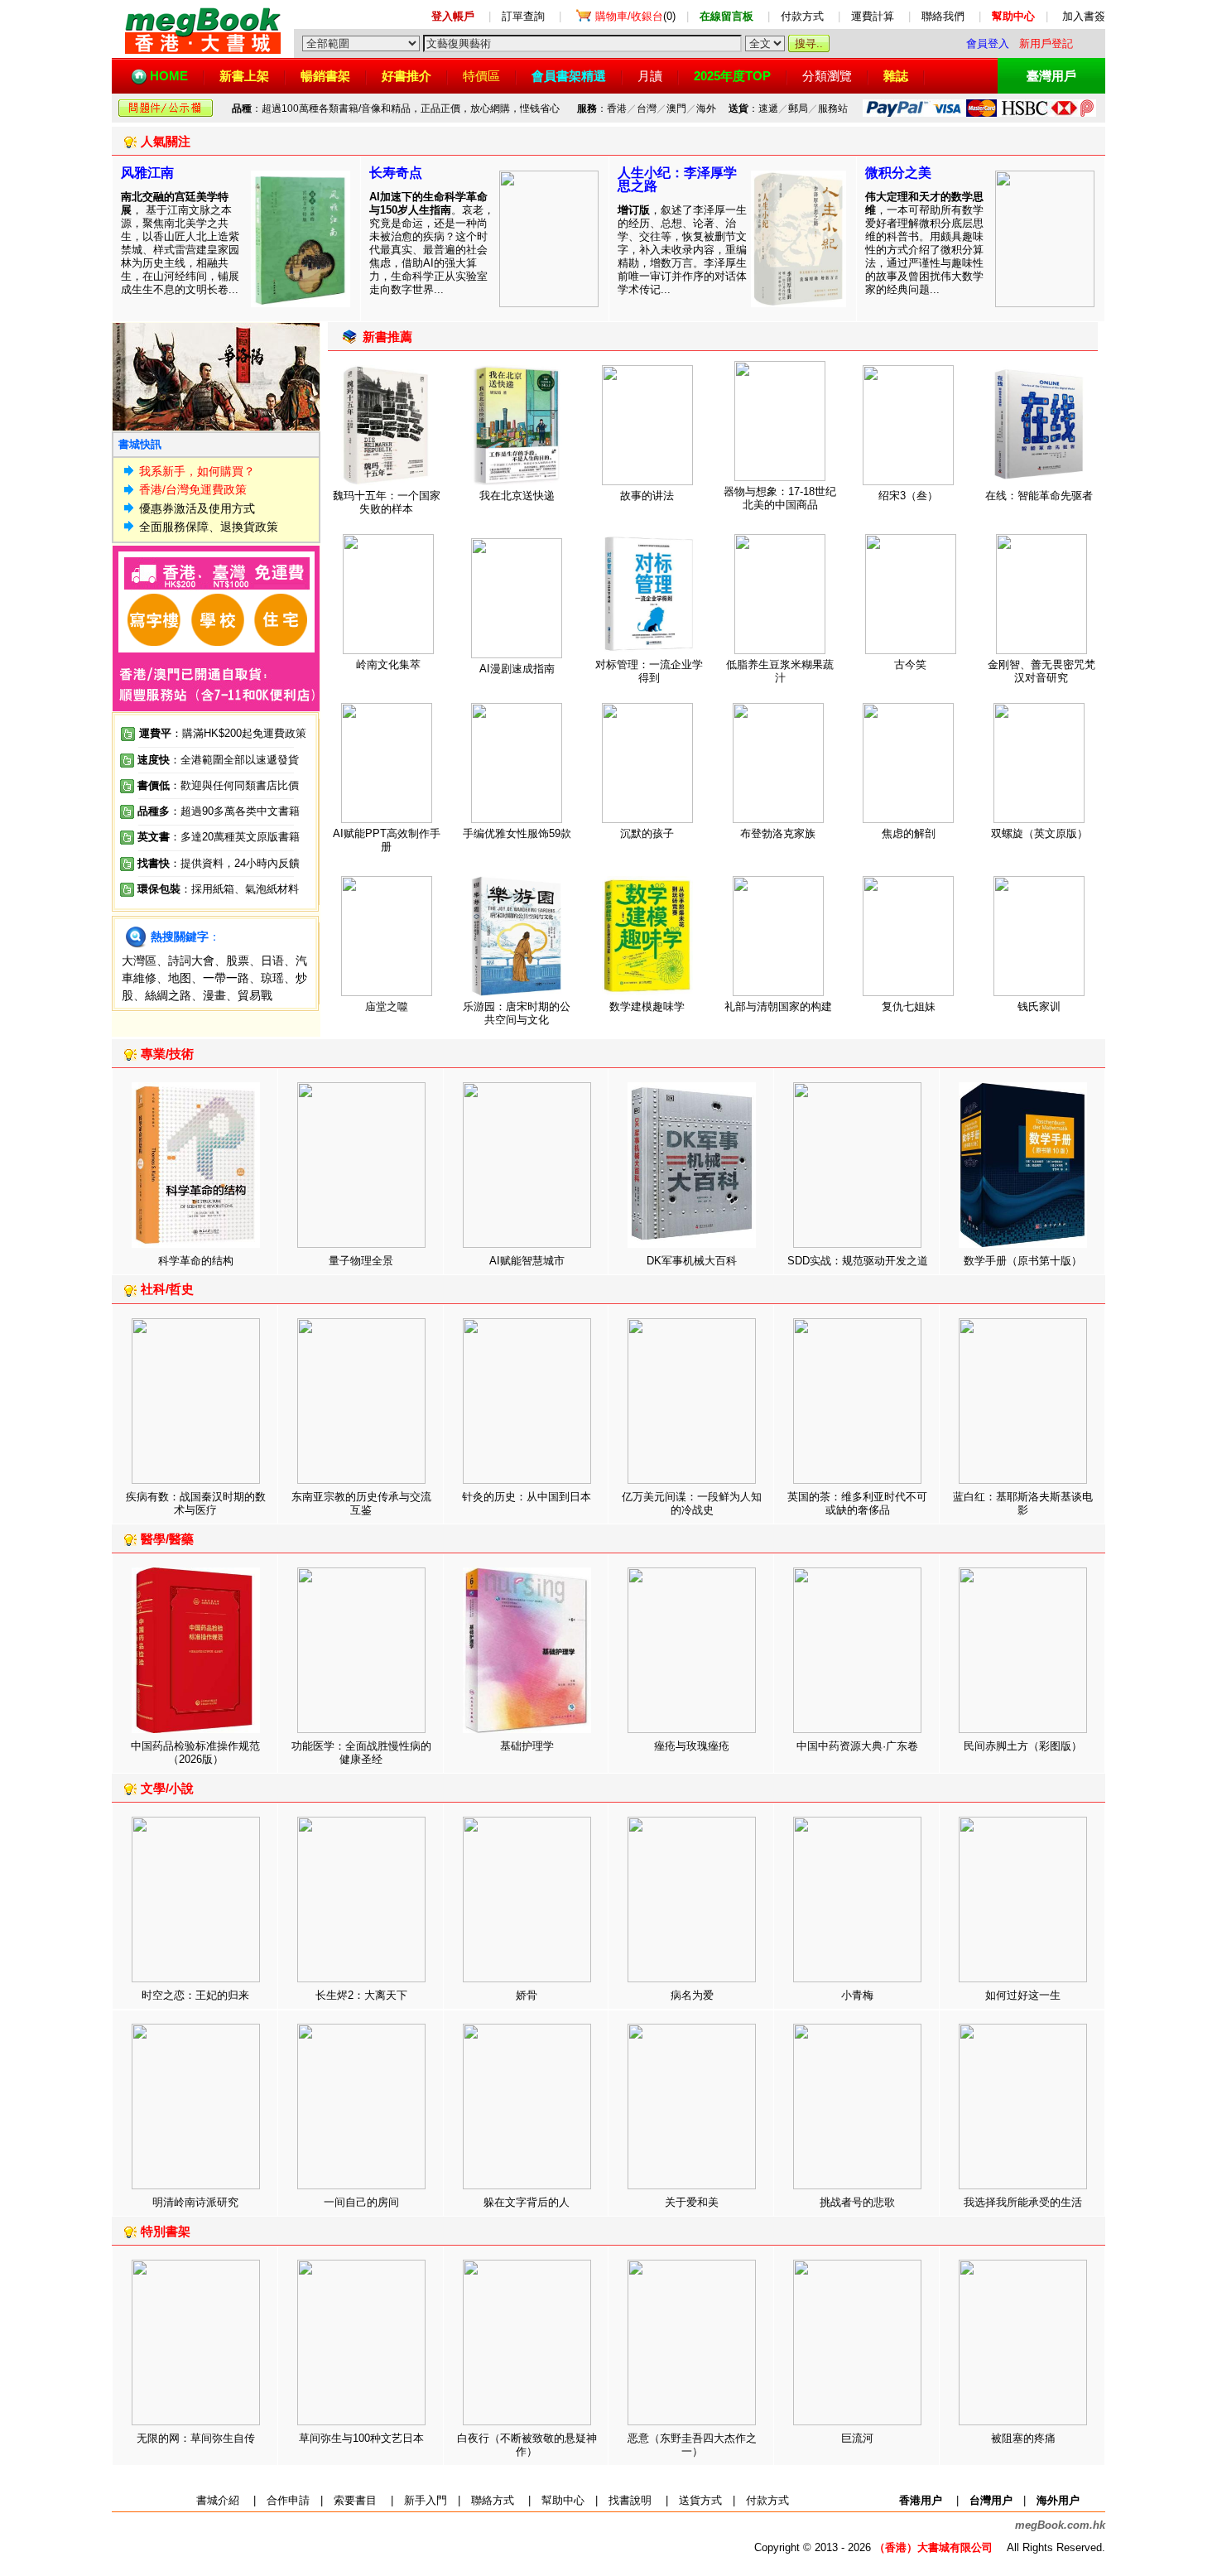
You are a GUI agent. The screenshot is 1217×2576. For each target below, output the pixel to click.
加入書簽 (1084, 16)
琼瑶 (272, 978)
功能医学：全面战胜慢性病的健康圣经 (361, 1753)
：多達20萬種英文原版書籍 (219, 837)
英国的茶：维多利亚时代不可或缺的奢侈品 (857, 1503)
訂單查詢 (523, 16)
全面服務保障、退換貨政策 (209, 527)
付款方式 (802, 16)
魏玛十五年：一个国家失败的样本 (387, 502)
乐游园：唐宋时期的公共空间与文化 (517, 1013)
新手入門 (426, 2500)
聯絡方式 (493, 2500)
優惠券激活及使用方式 (197, 508)
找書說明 (630, 2500)
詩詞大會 (191, 961)
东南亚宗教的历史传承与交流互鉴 (361, 1503)
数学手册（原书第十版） (1023, 1261)
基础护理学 (527, 1746)
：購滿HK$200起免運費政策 (223, 733)
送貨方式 (700, 2500)
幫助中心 (563, 2500)
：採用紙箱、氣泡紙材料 (240, 889)
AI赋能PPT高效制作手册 (387, 840)
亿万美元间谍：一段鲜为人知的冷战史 (692, 1503)
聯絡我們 (943, 16)
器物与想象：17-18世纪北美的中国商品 (780, 498)
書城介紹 (218, 2500)
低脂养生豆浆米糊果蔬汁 (780, 671)
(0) (635, 16)
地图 (180, 978)
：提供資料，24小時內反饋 (235, 863)
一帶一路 (226, 978)
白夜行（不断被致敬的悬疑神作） (527, 2445)
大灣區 (139, 961)
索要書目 (355, 2500)
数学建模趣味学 (647, 1006)
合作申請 (288, 2500)
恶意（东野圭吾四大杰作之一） (692, 2445)
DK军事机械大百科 (692, 1261)
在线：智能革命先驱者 (1039, 496)
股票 (238, 961)
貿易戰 (255, 995)
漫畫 (214, 995)
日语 (272, 961)
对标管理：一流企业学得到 (649, 671)
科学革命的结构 (196, 1261)
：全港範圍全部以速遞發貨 (218, 760)
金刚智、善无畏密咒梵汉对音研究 (1041, 671)
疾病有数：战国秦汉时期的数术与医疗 (196, 1503)
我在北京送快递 (517, 496)
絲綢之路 (168, 995)
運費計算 (873, 16)
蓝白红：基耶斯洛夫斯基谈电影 (1023, 1503)
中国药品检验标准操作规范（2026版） (195, 1753)
